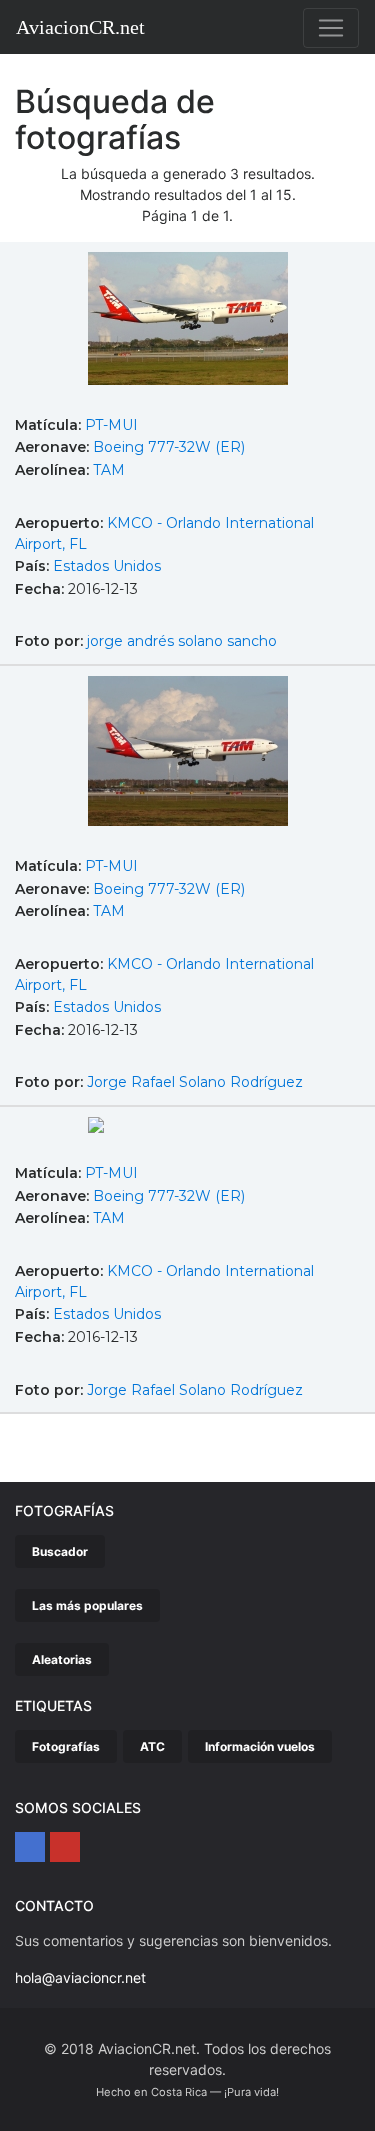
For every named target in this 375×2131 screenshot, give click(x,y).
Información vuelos (260, 1746)
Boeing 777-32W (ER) (169, 447)
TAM (109, 470)
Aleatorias (62, 1659)
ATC (152, 1746)
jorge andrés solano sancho (182, 641)
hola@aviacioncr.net (80, 1977)
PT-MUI (111, 425)
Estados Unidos (107, 566)
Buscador (60, 1551)
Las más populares (87, 1605)
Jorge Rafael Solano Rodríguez (195, 1082)
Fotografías (66, 1746)
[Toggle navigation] (331, 28)
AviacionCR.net (80, 27)
